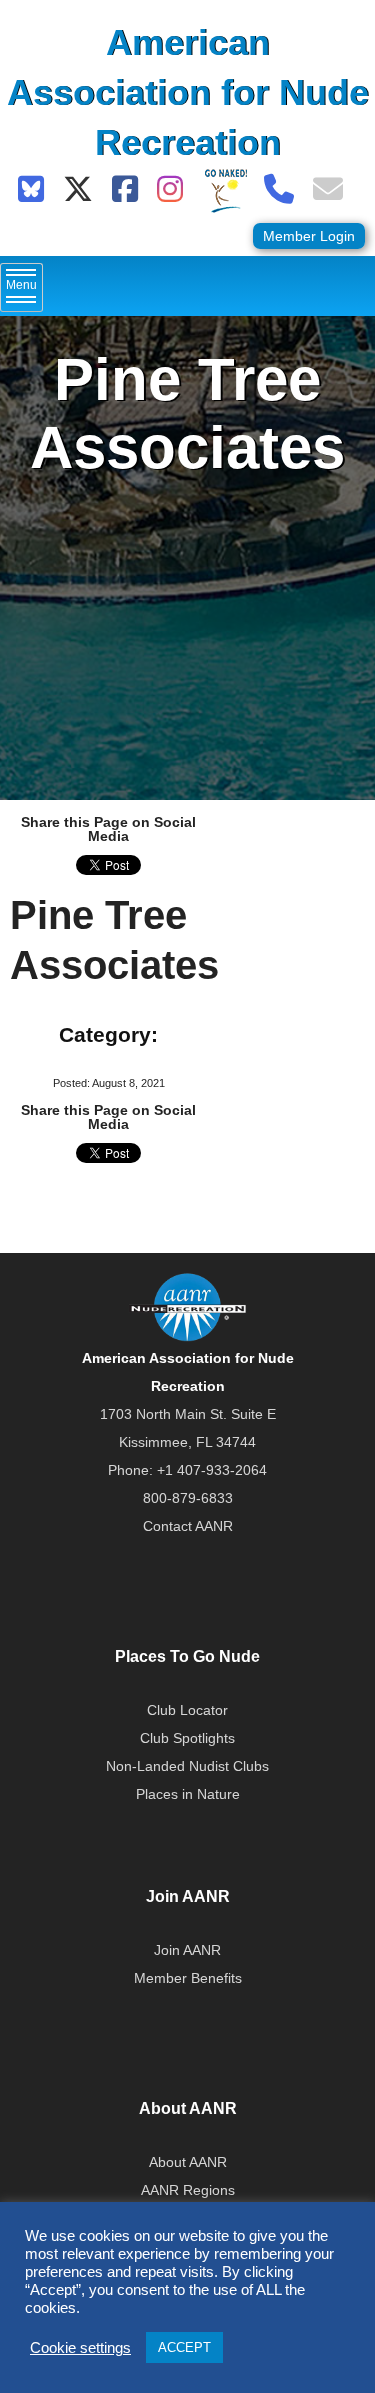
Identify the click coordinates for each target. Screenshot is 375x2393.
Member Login (309, 236)
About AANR (188, 2162)
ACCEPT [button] (184, 2347)
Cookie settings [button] (80, 2348)
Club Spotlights (187, 1738)
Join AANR (187, 1950)
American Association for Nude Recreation (188, 92)
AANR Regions (188, 2190)
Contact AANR (188, 1526)
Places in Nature (188, 1794)
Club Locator (187, 1710)
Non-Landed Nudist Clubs (187, 1766)
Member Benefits (188, 1978)
